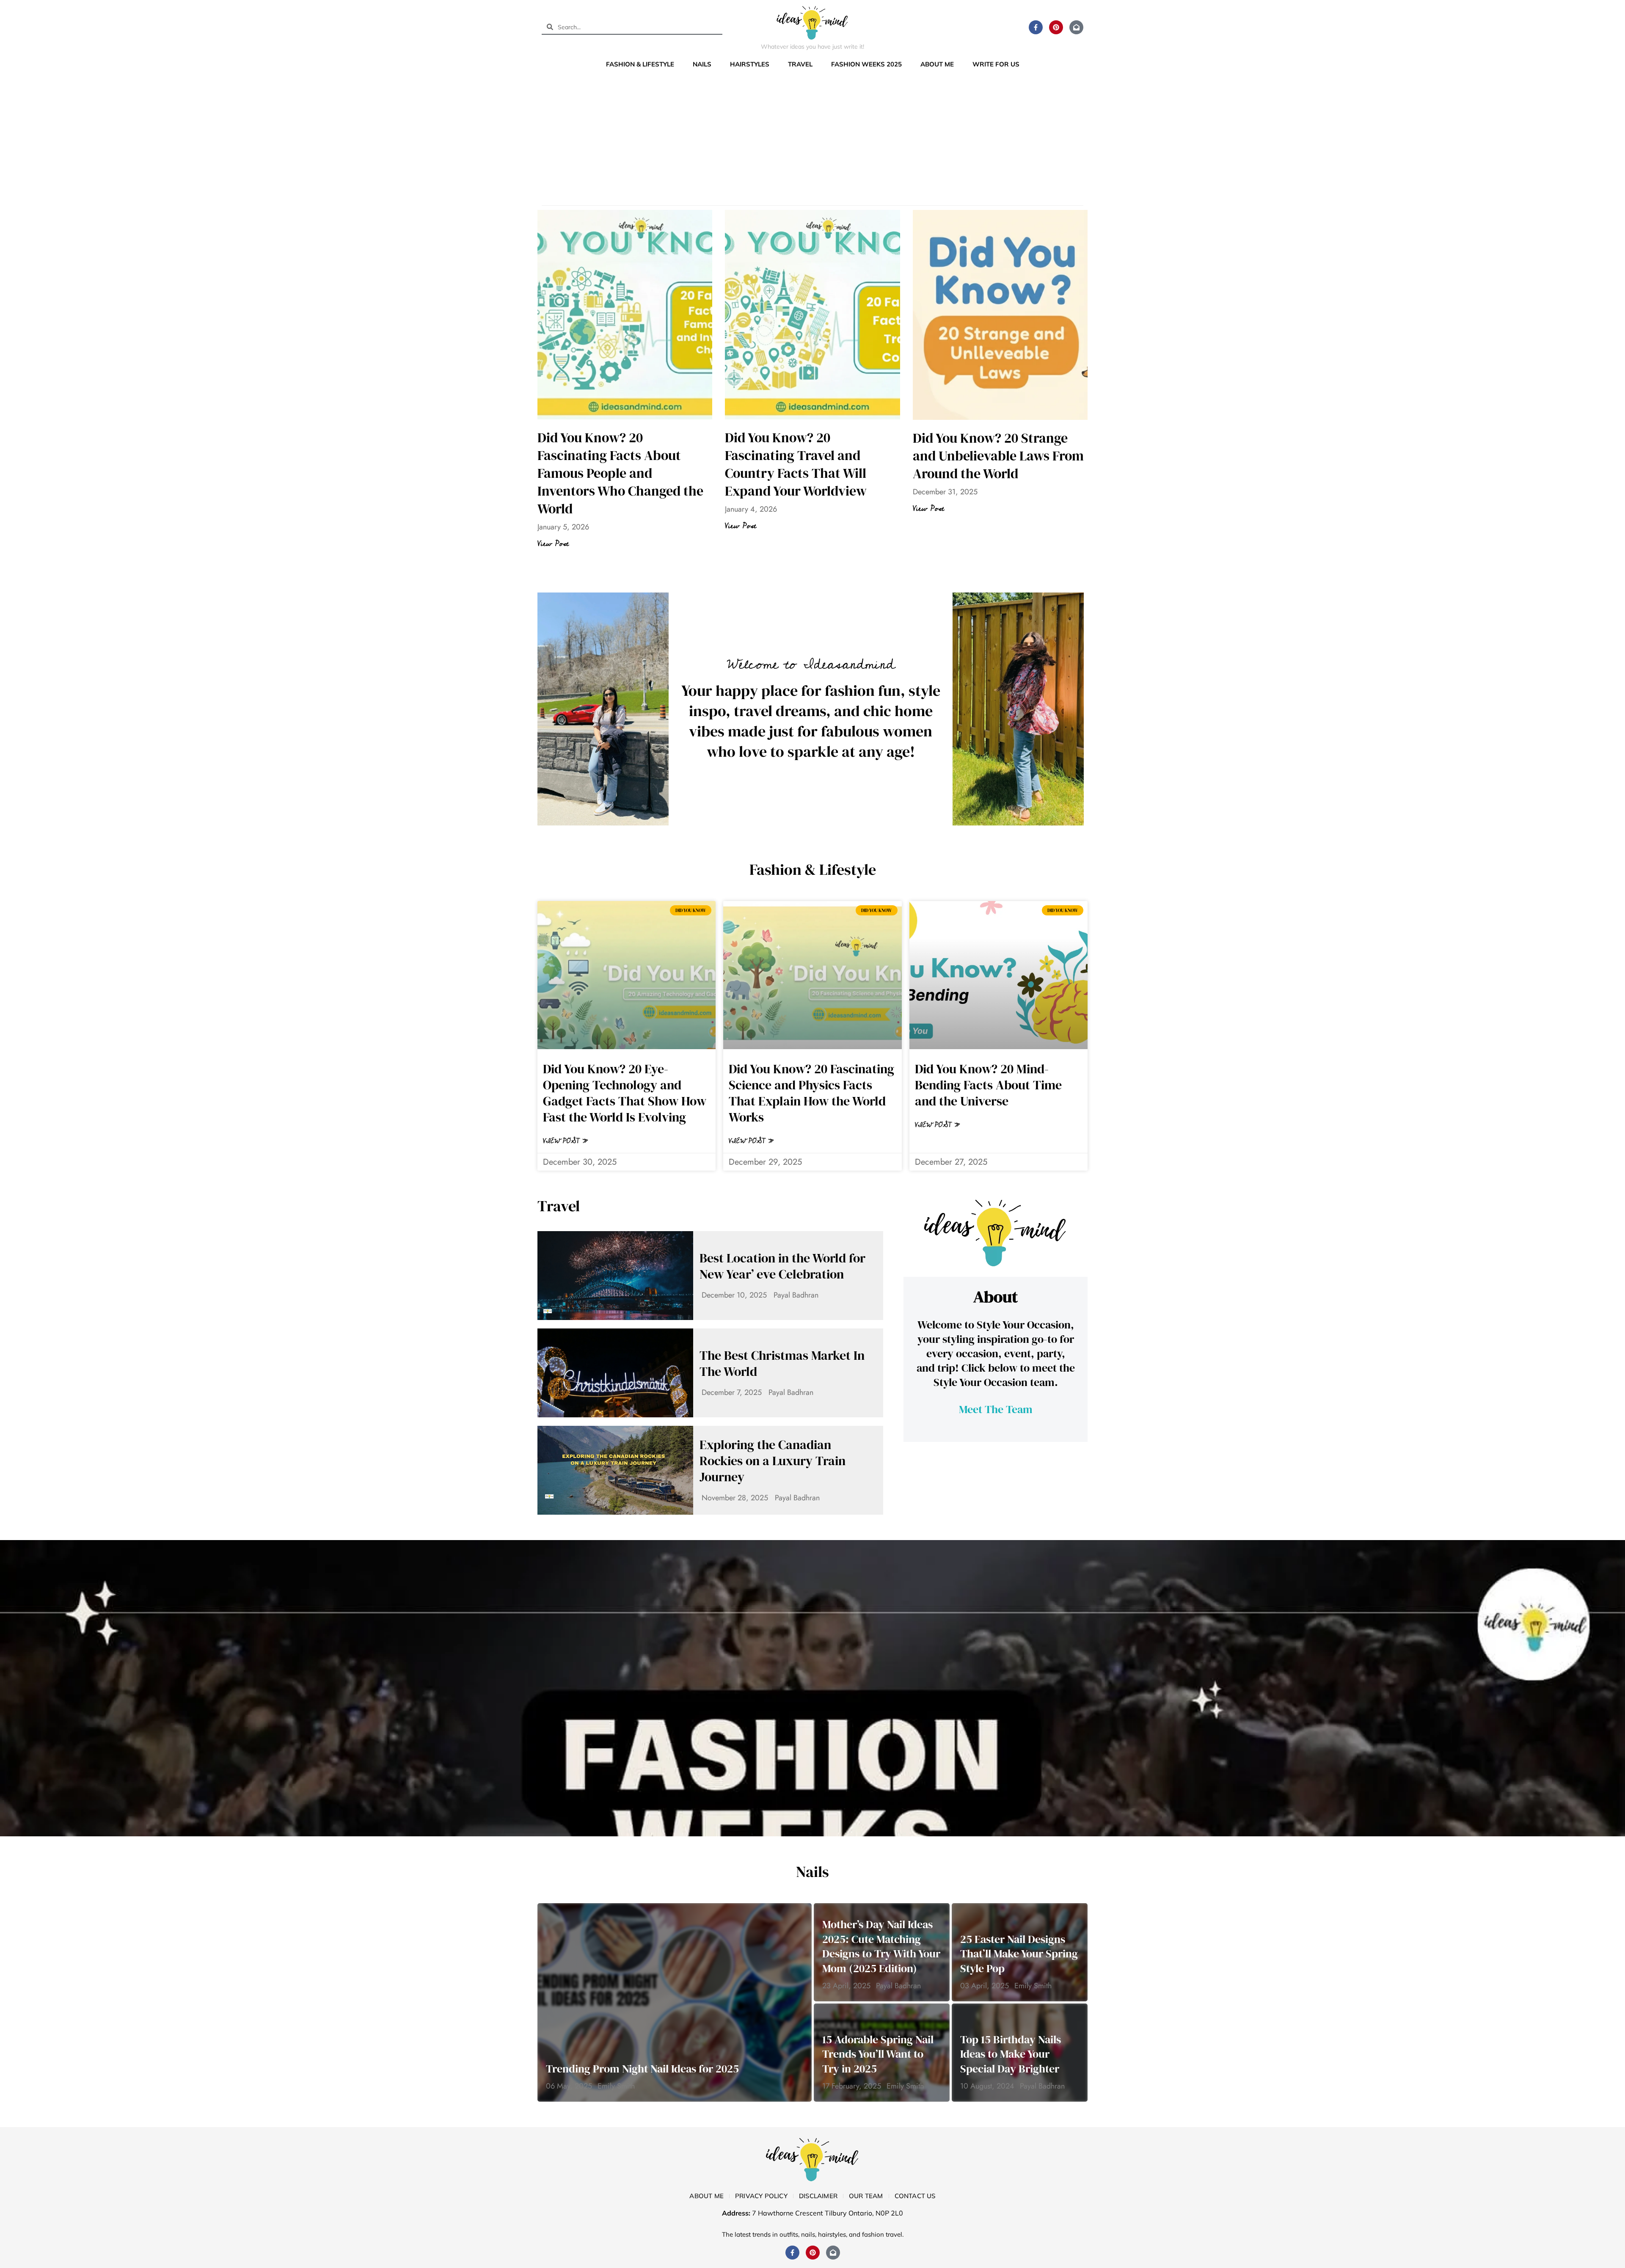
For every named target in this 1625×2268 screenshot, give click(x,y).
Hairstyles (750, 64)
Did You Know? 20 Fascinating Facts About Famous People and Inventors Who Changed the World (620, 473)
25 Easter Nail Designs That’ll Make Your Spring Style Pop (1019, 1954)
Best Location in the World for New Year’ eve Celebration (782, 1266)
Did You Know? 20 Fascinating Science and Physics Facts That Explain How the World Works (811, 1093)
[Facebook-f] (1036, 27)
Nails (702, 64)
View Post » (566, 1141)
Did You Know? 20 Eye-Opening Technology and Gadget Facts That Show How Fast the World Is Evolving (625, 1093)
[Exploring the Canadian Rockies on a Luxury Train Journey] (615, 1470)
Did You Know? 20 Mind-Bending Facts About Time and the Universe (988, 1085)
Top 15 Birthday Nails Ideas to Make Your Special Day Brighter (1011, 2054)
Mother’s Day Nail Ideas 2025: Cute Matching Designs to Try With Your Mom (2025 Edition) (881, 1946)
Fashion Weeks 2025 (866, 64)
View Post (553, 544)
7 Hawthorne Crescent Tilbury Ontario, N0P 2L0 (828, 2213)
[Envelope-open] (1076, 27)
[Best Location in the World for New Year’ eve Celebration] (615, 1276)
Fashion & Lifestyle (640, 64)
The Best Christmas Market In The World (782, 1364)
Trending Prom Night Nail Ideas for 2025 (642, 2069)
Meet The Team (996, 1409)
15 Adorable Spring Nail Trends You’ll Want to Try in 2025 (878, 2054)
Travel (800, 64)
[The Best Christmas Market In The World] (615, 1373)
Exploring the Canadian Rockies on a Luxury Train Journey (773, 1461)
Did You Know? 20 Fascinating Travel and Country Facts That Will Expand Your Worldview (796, 464)
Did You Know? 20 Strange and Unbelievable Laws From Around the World (998, 456)
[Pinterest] (1056, 27)
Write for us (996, 64)
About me (937, 64)
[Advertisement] (812, 135)
